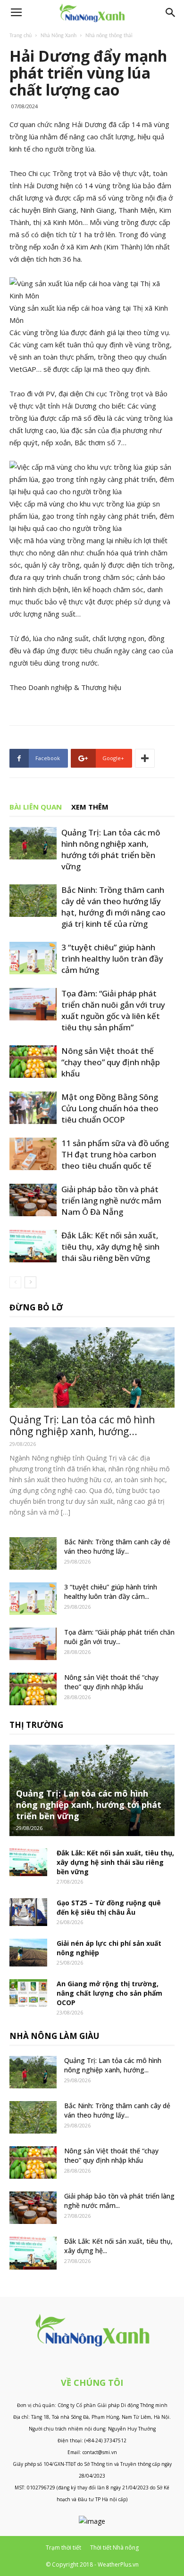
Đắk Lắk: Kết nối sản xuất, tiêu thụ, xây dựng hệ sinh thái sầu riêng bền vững (110, 1247)
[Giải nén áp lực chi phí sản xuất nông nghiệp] (28, 1953)
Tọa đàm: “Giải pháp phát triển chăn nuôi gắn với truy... (119, 1637)
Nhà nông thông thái (109, 36)
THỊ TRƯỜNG (36, 1725)
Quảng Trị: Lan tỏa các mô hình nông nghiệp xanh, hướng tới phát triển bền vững (111, 849)
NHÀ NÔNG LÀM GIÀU (54, 2036)
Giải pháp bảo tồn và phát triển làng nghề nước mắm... (119, 2201)
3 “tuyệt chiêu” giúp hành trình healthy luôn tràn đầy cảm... (111, 1592)
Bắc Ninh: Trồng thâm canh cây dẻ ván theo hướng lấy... (117, 1546)
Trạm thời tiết (63, 2548)
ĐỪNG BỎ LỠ (36, 1307)
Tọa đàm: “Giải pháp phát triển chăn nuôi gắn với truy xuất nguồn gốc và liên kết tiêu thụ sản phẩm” (113, 1010)
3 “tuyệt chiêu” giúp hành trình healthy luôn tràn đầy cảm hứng (112, 959)
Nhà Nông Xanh (59, 36)
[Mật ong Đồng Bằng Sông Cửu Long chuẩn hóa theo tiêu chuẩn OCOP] (33, 1108)
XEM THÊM (90, 807)
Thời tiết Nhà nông (114, 2548)
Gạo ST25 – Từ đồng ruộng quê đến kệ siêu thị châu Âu (109, 1907)
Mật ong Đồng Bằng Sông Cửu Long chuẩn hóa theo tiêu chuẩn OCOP (110, 1108)
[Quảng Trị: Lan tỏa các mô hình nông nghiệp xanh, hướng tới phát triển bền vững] (33, 843)
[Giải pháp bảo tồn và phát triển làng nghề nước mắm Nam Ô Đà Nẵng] (33, 1200)
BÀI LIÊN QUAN (36, 807)
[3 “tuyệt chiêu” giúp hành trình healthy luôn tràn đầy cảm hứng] (33, 958)
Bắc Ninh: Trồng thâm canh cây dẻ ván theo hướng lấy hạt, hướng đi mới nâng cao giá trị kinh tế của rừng (113, 907)
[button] (171, 13)
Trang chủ (21, 36)
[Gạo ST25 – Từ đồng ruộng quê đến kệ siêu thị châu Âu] (28, 1912)
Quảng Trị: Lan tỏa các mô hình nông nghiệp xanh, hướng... (82, 1425)
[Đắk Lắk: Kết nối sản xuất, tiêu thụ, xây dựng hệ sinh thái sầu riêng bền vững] (33, 1246)
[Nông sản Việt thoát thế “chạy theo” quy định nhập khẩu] (33, 1062)
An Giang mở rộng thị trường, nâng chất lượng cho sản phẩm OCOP (109, 1993)
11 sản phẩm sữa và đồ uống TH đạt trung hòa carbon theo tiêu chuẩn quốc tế (115, 1154)
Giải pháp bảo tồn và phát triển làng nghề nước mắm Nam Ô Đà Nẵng (111, 1200)
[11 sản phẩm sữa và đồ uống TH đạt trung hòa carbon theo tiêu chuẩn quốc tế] (33, 1154)
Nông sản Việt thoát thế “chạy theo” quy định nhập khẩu (111, 1062)
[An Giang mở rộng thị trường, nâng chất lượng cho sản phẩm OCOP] (28, 1993)
